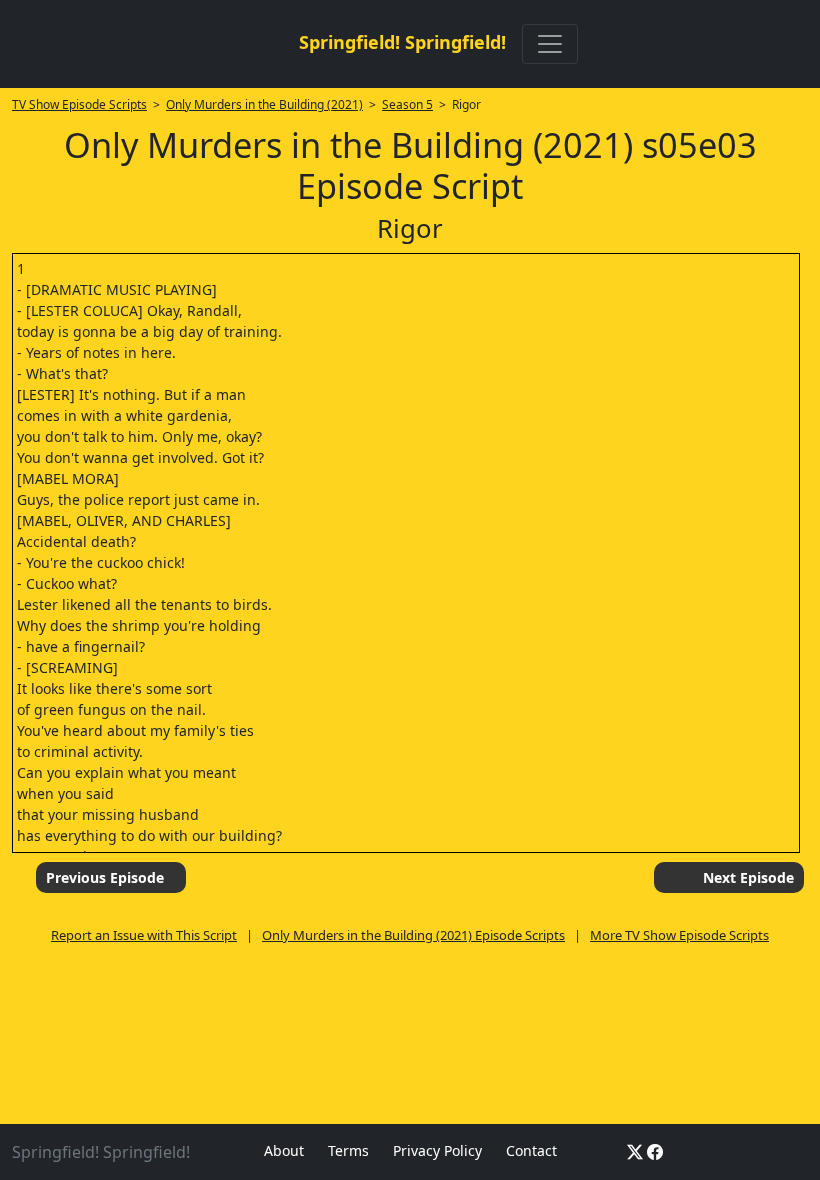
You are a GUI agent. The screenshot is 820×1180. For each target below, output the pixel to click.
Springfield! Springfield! (402, 42)
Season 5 (407, 104)
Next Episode (748, 877)
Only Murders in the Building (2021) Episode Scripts (413, 935)
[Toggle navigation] (550, 44)
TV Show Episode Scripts (79, 104)
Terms (348, 1150)
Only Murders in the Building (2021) (264, 104)
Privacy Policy (437, 1150)
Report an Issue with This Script (144, 935)
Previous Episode (105, 877)
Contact (531, 1150)
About (284, 1150)
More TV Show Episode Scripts (679, 935)
